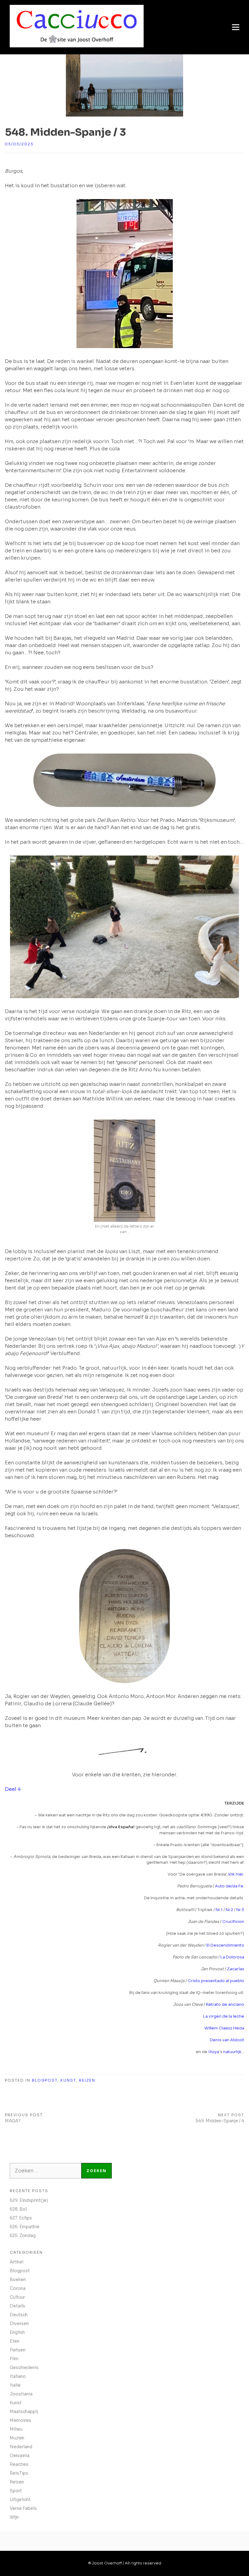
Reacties (19, 2464)
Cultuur (17, 2297)
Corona (18, 2288)
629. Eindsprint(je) (29, 2200)
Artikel (17, 2262)
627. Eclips (21, 2218)
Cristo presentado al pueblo (216, 1981)
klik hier (236, 1874)
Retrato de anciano (225, 2004)
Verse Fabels (23, 2508)
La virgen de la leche (224, 2016)
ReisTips (19, 2473)
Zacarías (235, 1969)
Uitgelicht (20, 2500)
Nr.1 (219, 1910)
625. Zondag (23, 2235)
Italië (15, 2385)
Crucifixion (233, 1922)
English (17, 2332)
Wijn (14, 2517)
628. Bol (18, 2209)
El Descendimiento (225, 1945)
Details (17, 2306)
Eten (15, 2341)
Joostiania (21, 2394)
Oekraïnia (20, 2456)
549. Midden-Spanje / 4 (220, 2121)
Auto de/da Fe (229, 1886)
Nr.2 (229, 1910)
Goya (214, 2052)
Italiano (18, 2376)
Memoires (20, 2420)
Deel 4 (13, 1789)
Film (14, 2359)
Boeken (18, 2279)
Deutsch (19, 2315)
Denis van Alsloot (227, 2040)
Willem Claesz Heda (224, 2028)
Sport (16, 2491)
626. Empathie (25, 2227)
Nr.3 (240, 1910)
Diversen (19, 2323)
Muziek (17, 2438)
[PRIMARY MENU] (236, 27)
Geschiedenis (24, 2368)
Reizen (87, 2080)
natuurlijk (232, 2052)
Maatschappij (24, 2412)
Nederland (21, 2447)
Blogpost (45, 2080)
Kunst (68, 2080)
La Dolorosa (232, 1957)
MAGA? (13, 2121)
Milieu (16, 2429)
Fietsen (18, 2350)
